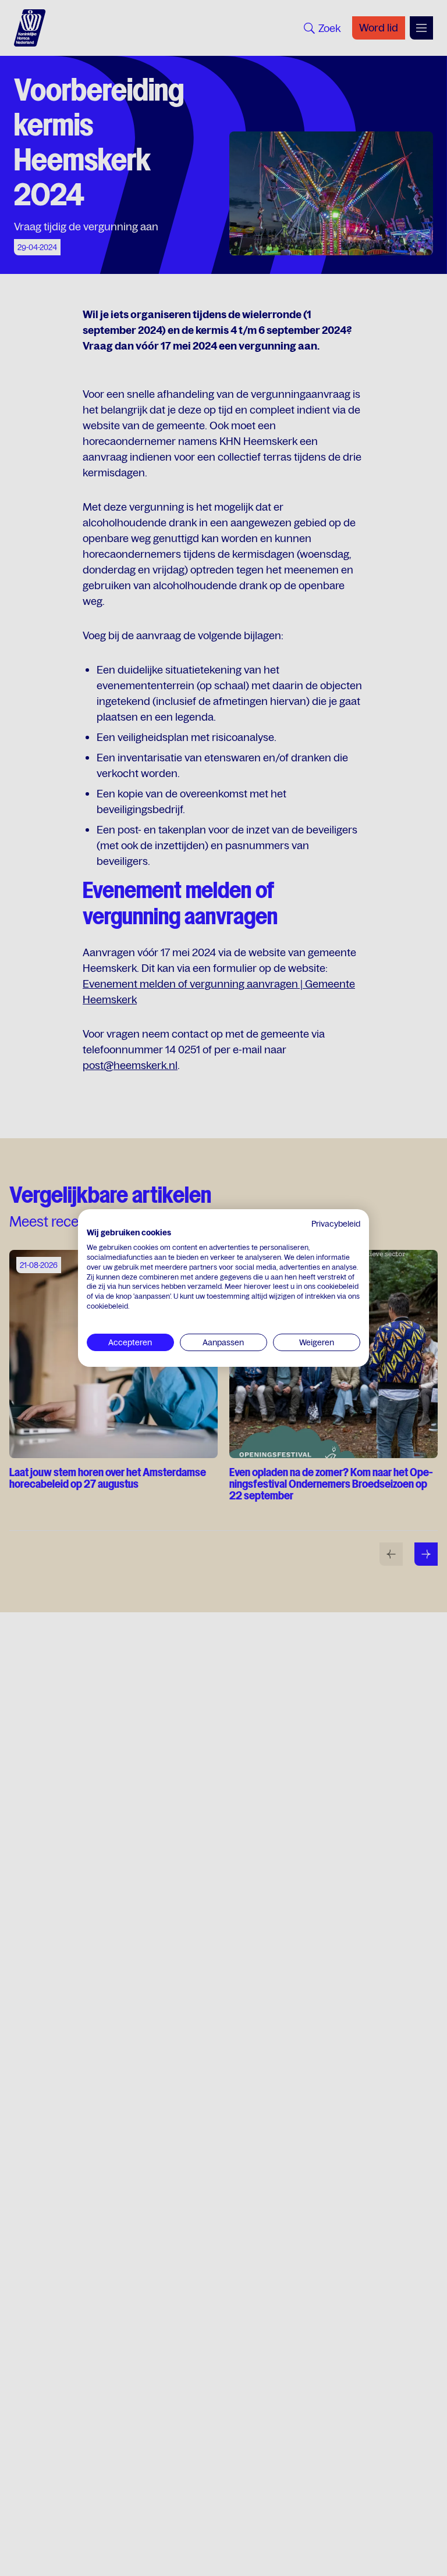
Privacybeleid (336, 1224)
